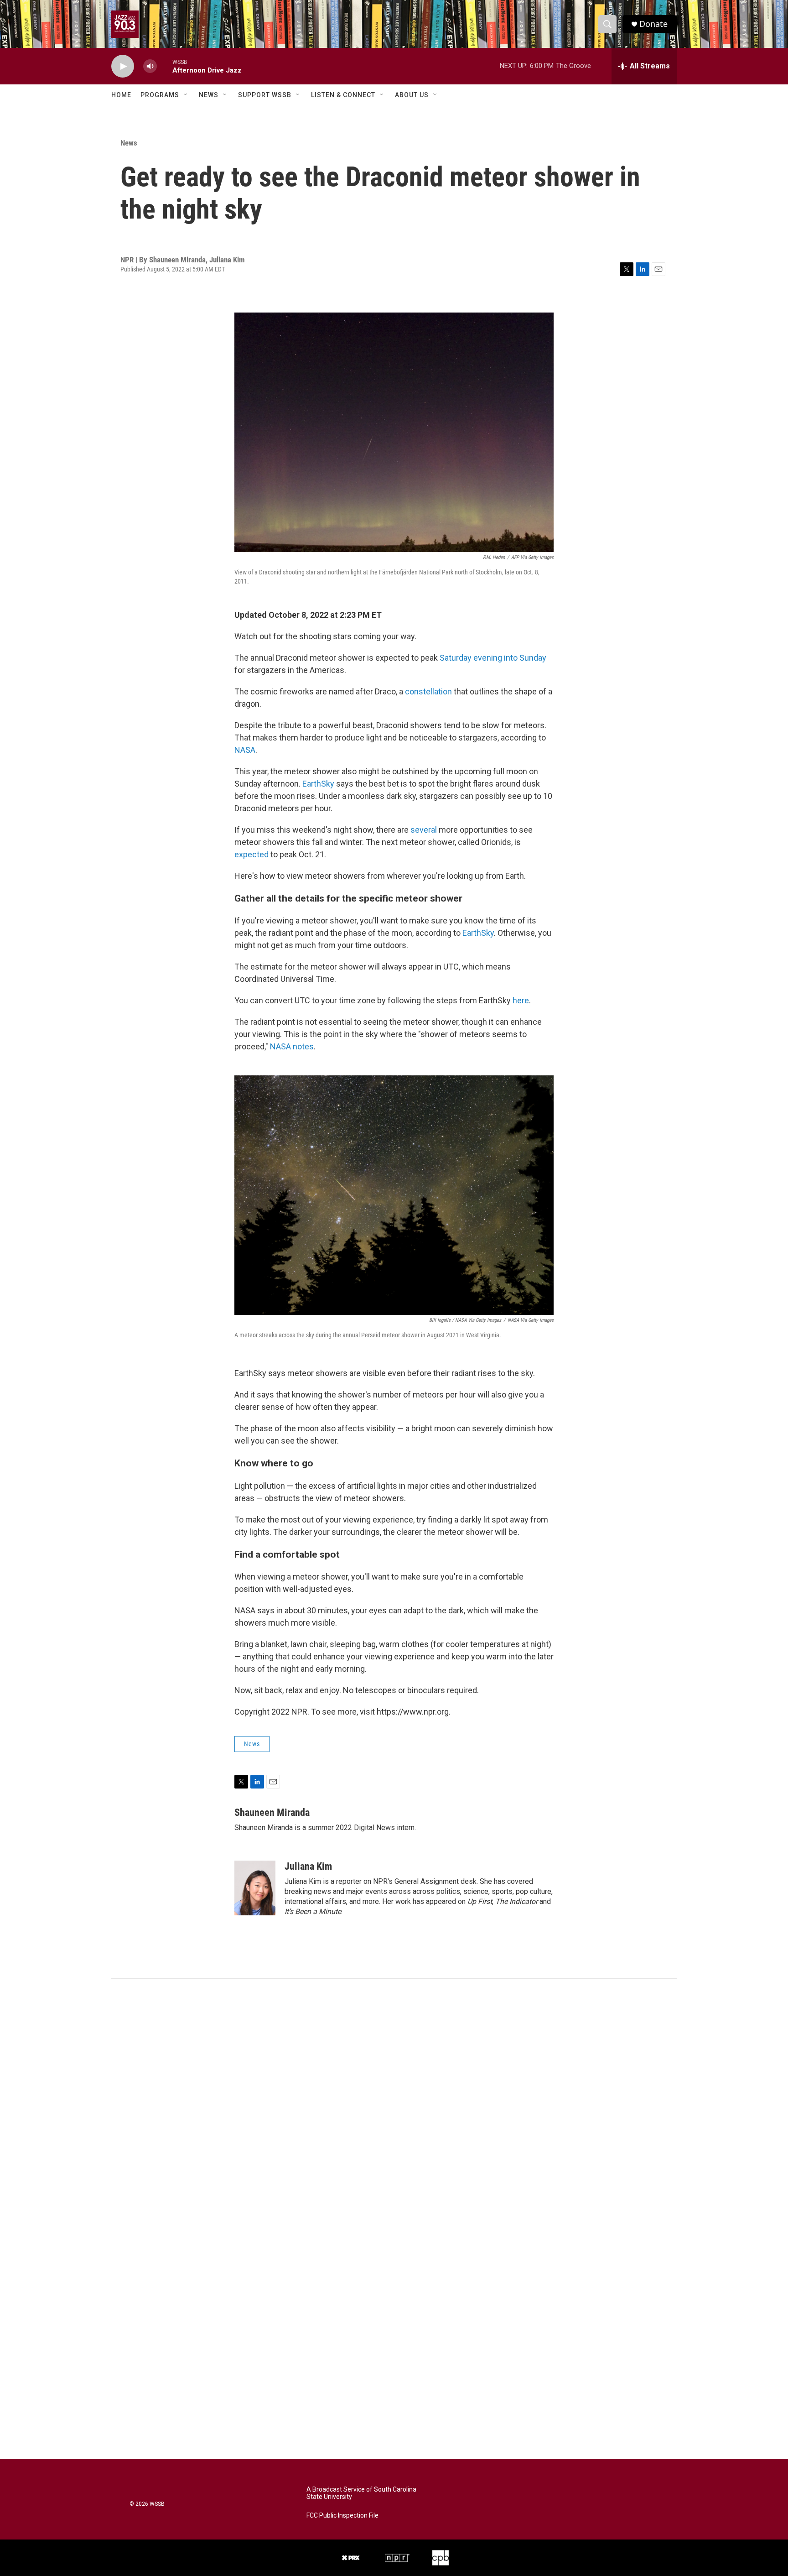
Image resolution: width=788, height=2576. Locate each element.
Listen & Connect (343, 95)
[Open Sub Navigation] (186, 95)
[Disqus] (394, 2102)
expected (251, 854)
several (424, 830)
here (521, 1000)
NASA (245, 750)
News (209, 95)
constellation (428, 691)
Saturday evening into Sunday (493, 658)
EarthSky (318, 784)
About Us (412, 95)
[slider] (165, 66)
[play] (123, 66)
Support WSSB (265, 95)
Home (121, 95)
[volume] (150, 66)
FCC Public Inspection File (342, 2516)
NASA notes (292, 1046)
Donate (653, 24)
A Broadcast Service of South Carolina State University (361, 2493)
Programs (160, 95)
